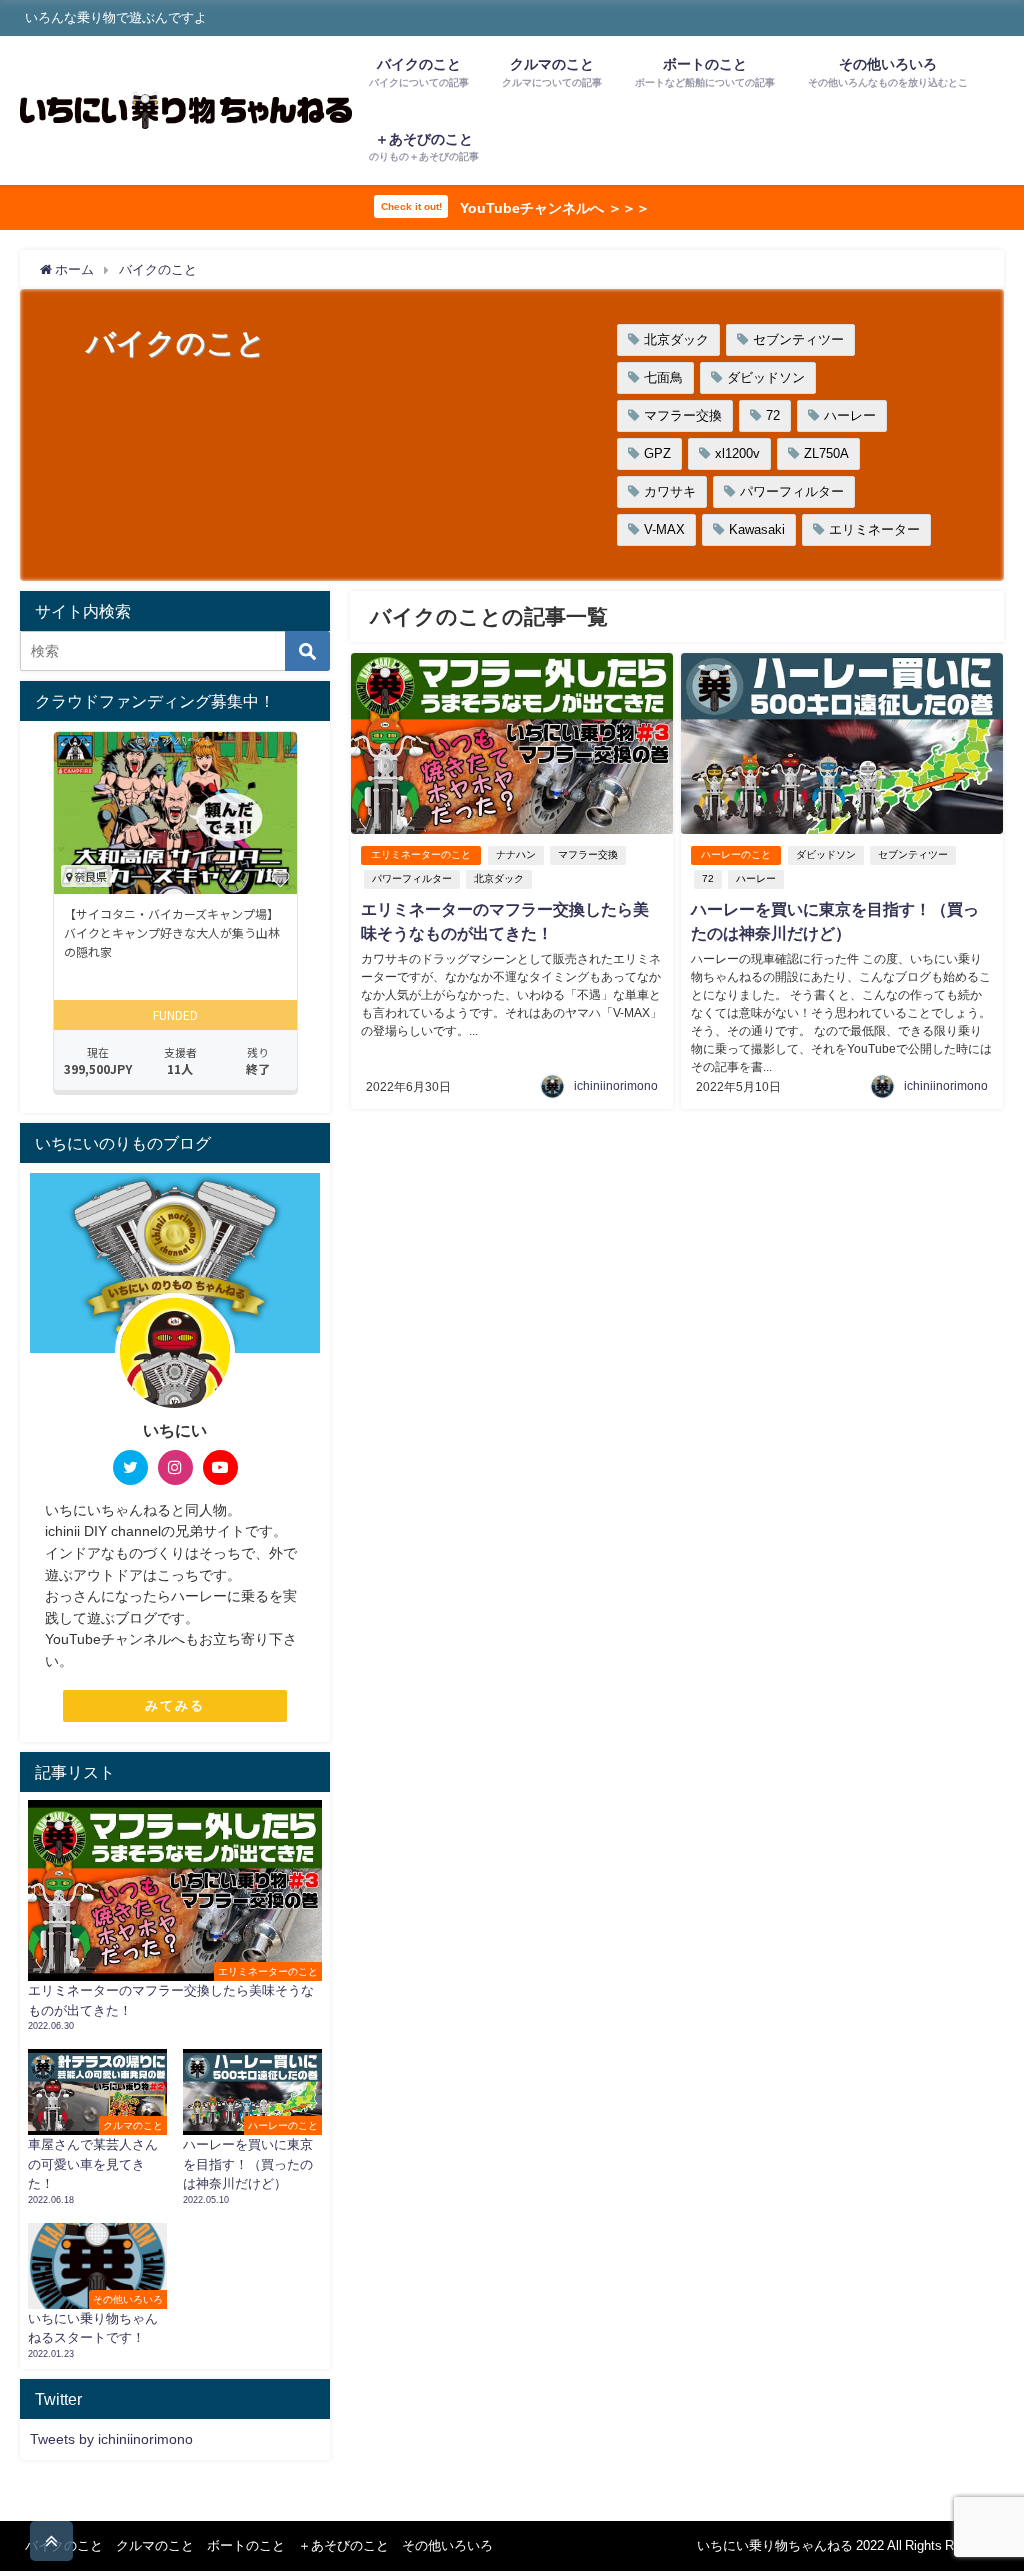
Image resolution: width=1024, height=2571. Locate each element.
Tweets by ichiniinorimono (111, 2439)
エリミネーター (874, 529)
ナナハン (516, 854)
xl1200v (737, 453)
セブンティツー (798, 339)
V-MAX (664, 529)
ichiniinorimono (616, 1086)
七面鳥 (663, 377)
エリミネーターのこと (421, 854)
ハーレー (850, 415)
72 (773, 415)
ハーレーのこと (736, 854)
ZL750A (826, 453)
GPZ (657, 453)
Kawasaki (757, 529)
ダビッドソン (766, 377)
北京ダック (676, 339)
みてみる (175, 1705)
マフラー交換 (683, 415)
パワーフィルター (792, 491)
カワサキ (670, 491)
